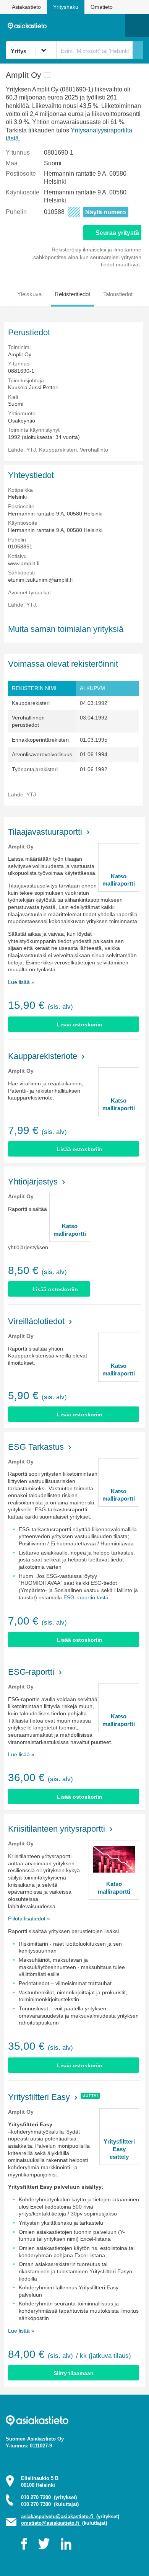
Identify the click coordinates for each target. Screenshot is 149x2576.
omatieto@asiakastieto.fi (51, 2523)
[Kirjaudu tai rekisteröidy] (116, 25)
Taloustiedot (118, 294)
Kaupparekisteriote (43, 1056)
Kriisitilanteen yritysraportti (57, 1829)
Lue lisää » (21, 982)
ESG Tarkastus (36, 1447)
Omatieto (102, 7)
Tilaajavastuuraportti (45, 832)
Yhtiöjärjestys (33, 1182)
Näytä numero (106, 212)
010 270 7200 (49, 2497)
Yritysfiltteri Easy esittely (119, 2149)
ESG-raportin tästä (86, 1597)
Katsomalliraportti (119, 880)
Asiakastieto (26, 7)
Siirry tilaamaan (74, 2373)
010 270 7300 (50, 2504)
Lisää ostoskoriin (80, 1025)
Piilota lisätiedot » (29, 1919)
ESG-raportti (31, 1672)
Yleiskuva (29, 294)
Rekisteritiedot (72, 294)
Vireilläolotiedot (36, 1321)
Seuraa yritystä (117, 233)
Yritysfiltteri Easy (39, 2097)
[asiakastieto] (29, 25)
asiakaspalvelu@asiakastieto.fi (58, 2516)
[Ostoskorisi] (80, 25)
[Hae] (138, 50)
